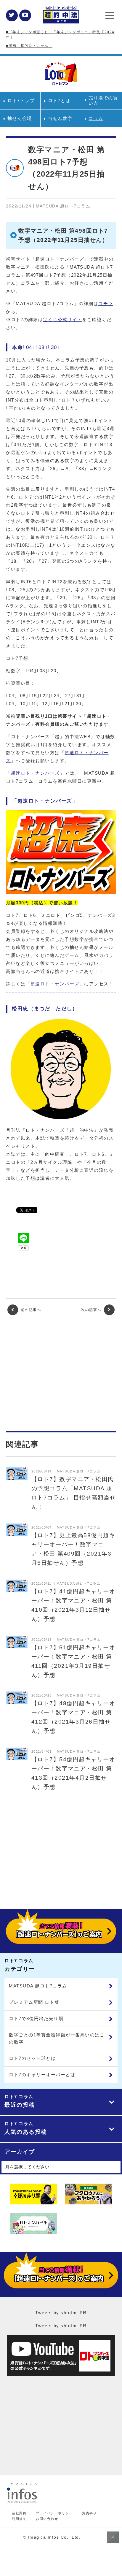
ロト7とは (59, 100)
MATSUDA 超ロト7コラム (38, 1986)
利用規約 (19, 2519)
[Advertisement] (61, 1373)
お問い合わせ (47, 2519)
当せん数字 (60, 118)
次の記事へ (92, 1310)
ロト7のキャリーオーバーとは (42, 2075)
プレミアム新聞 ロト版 (34, 2002)
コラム (96, 118)
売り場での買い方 (103, 100)
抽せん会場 (20, 118)
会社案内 (19, 2513)
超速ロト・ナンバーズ (35, 773)
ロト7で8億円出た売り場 (36, 2018)
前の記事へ (30, 1310)
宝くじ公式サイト (62, 320)
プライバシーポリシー (54, 2513)
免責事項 (89, 2513)
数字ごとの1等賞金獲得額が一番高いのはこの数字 (57, 2038)
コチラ (106, 303)
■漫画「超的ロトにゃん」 (29, 46)
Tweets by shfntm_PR (61, 2313)
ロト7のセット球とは (32, 2058)
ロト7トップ (21, 100)
